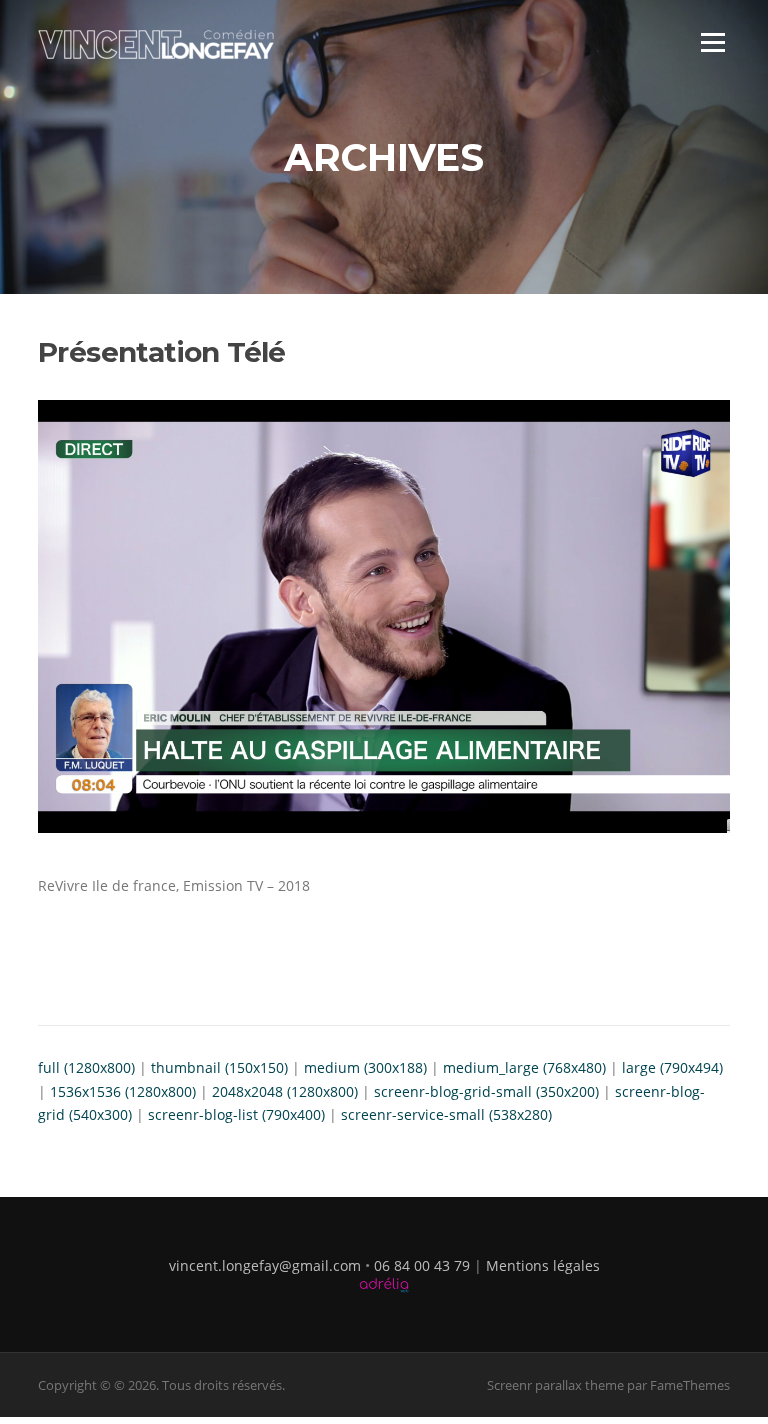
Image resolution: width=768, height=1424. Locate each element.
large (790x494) (672, 1067)
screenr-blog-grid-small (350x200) (486, 1091)
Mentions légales (543, 1265)
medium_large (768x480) (524, 1067)
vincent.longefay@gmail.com (265, 1265)
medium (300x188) (365, 1067)
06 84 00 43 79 (422, 1265)
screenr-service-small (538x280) (446, 1114)
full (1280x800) (86, 1067)
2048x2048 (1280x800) (285, 1091)
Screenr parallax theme (555, 1385)
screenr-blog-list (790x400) (236, 1114)
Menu (712, 42)
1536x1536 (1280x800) (123, 1091)
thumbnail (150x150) (219, 1067)
